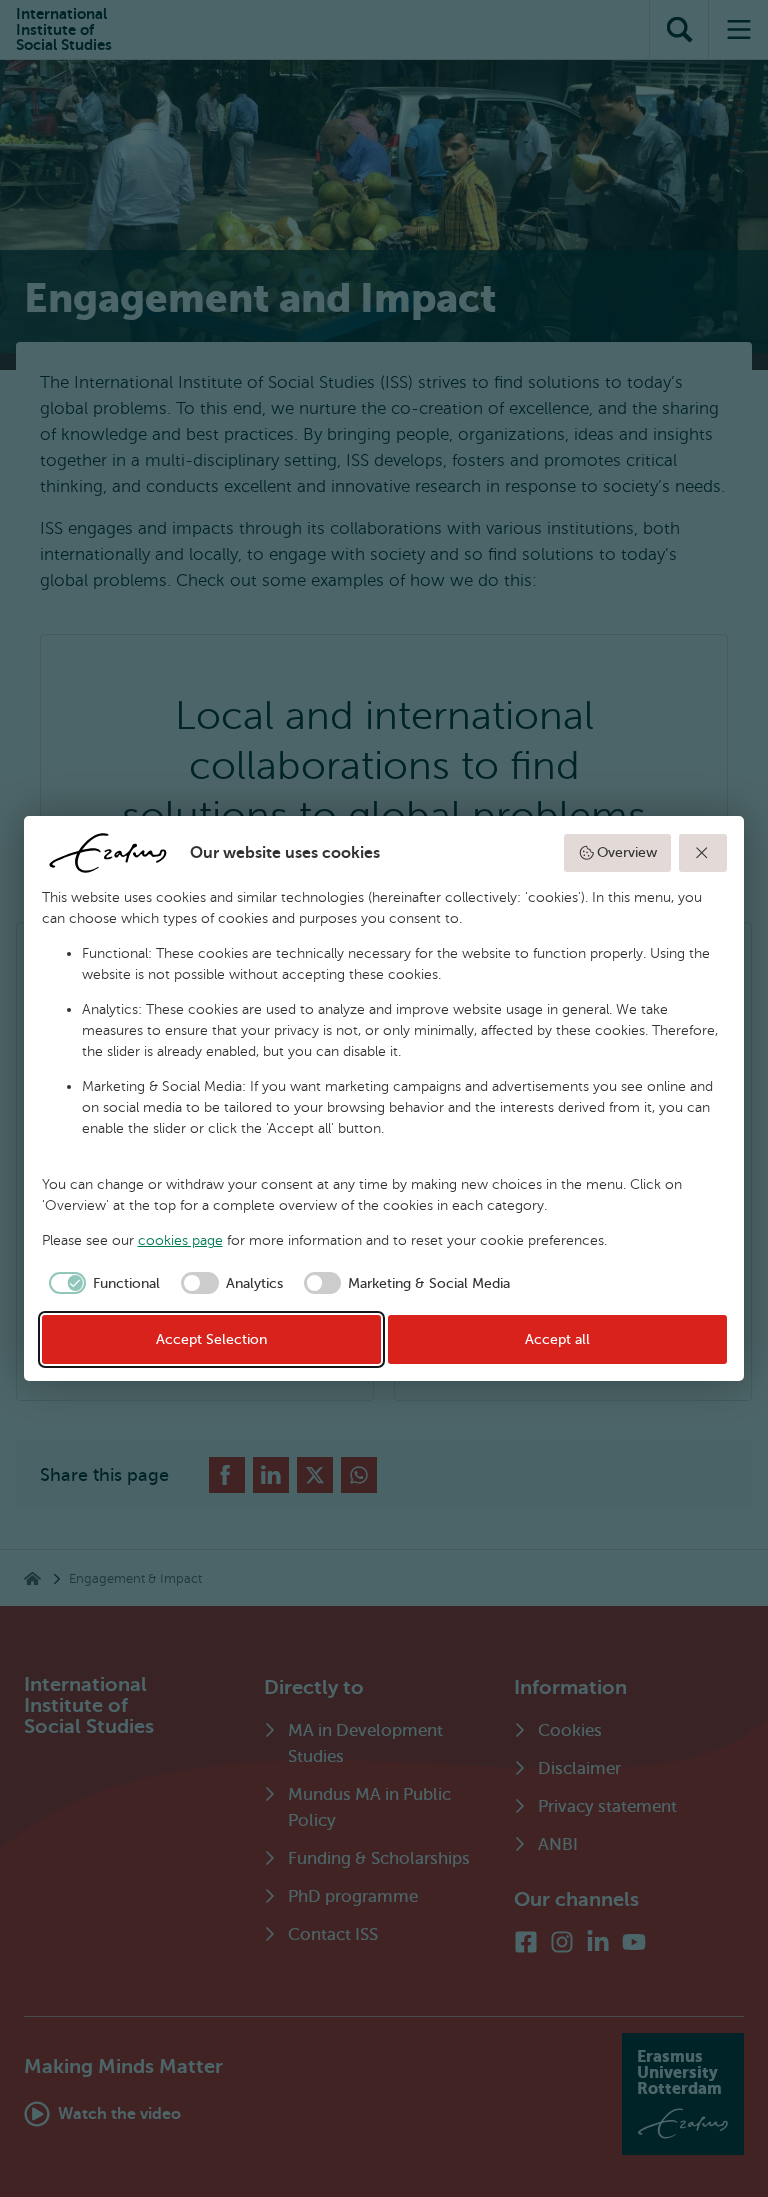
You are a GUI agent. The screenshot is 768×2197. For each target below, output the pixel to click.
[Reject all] (703, 853)
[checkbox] (101, 1283)
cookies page (180, 1240)
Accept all (557, 1339)
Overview (627, 852)
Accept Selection (211, 1339)
